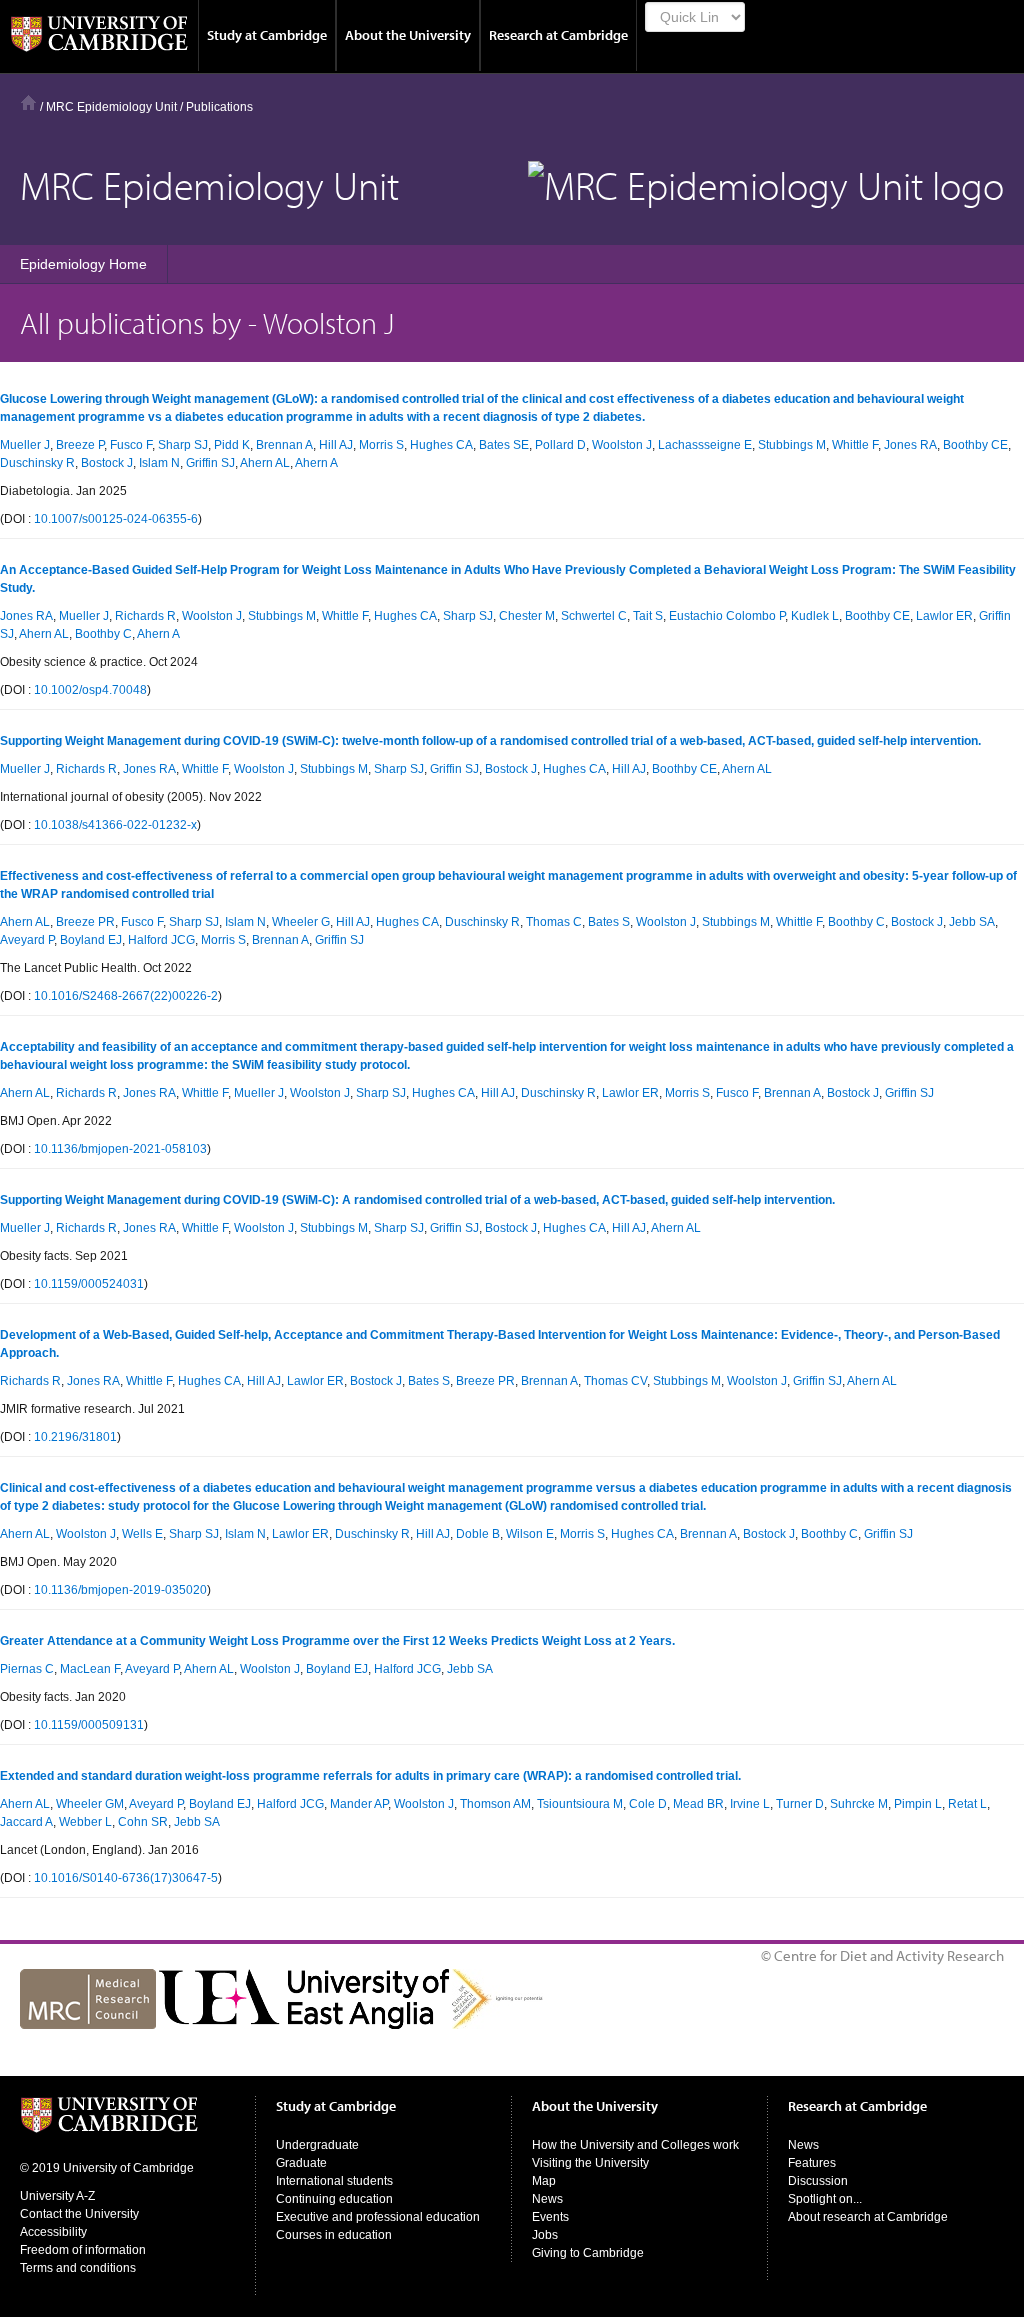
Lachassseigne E (705, 445)
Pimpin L (918, 1804)
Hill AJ (336, 445)
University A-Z (57, 2196)
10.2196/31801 (75, 1437)
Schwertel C (594, 616)
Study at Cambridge (267, 35)
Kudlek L (815, 616)
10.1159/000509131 (89, 1725)
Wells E (142, 1534)
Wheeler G (301, 922)
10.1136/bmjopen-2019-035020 (120, 1590)
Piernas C (27, 1669)
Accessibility (53, 2232)
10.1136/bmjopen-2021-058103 (120, 1149)
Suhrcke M (859, 1804)
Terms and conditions (78, 2268)
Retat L (967, 1804)
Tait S (648, 616)
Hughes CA (441, 445)
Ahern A (316, 463)
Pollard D (560, 445)
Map (544, 2181)
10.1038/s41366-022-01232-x (115, 825)
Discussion (818, 2181)
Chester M (527, 616)
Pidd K (232, 445)
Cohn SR (143, 1822)
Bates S (609, 922)
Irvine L (750, 1804)
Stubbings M (792, 445)
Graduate (301, 2163)
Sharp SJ (183, 445)
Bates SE (504, 445)
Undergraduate (317, 2145)
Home (28, 102)
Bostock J (107, 463)
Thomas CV (615, 1381)
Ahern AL (265, 463)
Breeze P (80, 445)
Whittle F (855, 445)
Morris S (381, 445)
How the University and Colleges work (635, 2145)
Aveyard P (27, 940)
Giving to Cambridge (588, 2253)
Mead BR (698, 1804)
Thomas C (554, 922)
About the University (408, 35)
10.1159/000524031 (89, 1284)
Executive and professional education (378, 2217)
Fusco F (131, 445)
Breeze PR (85, 922)
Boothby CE (975, 445)
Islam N (159, 463)
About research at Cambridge (868, 2217)
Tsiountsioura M (580, 1804)
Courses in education (334, 2235)
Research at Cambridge (558, 35)
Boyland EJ (91, 940)
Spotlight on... (825, 2199)
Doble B (478, 1534)
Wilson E (530, 1534)
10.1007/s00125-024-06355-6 (116, 519)
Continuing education (334, 2199)
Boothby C (103, 634)
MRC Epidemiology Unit (111, 107)
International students (334, 2181)
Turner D (800, 1804)
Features (812, 2163)
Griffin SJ (210, 463)
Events (550, 2217)
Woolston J (622, 445)
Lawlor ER (944, 616)
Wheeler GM (90, 1804)
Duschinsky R (37, 463)
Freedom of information (83, 2250)
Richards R (145, 616)
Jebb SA (972, 922)
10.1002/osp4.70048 (90, 690)
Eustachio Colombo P (727, 616)
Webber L (85, 1822)
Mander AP (359, 1804)
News (547, 2199)
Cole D (648, 1804)
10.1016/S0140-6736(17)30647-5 (126, 1878)
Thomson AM (495, 1804)
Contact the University (79, 2214)
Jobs (545, 2235)
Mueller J (25, 445)
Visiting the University (590, 2163)
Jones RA (910, 445)
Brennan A (284, 445)
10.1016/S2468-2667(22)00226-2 (126, 996)
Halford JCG (161, 940)
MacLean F (90, 1669)
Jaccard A (26, 1822)
